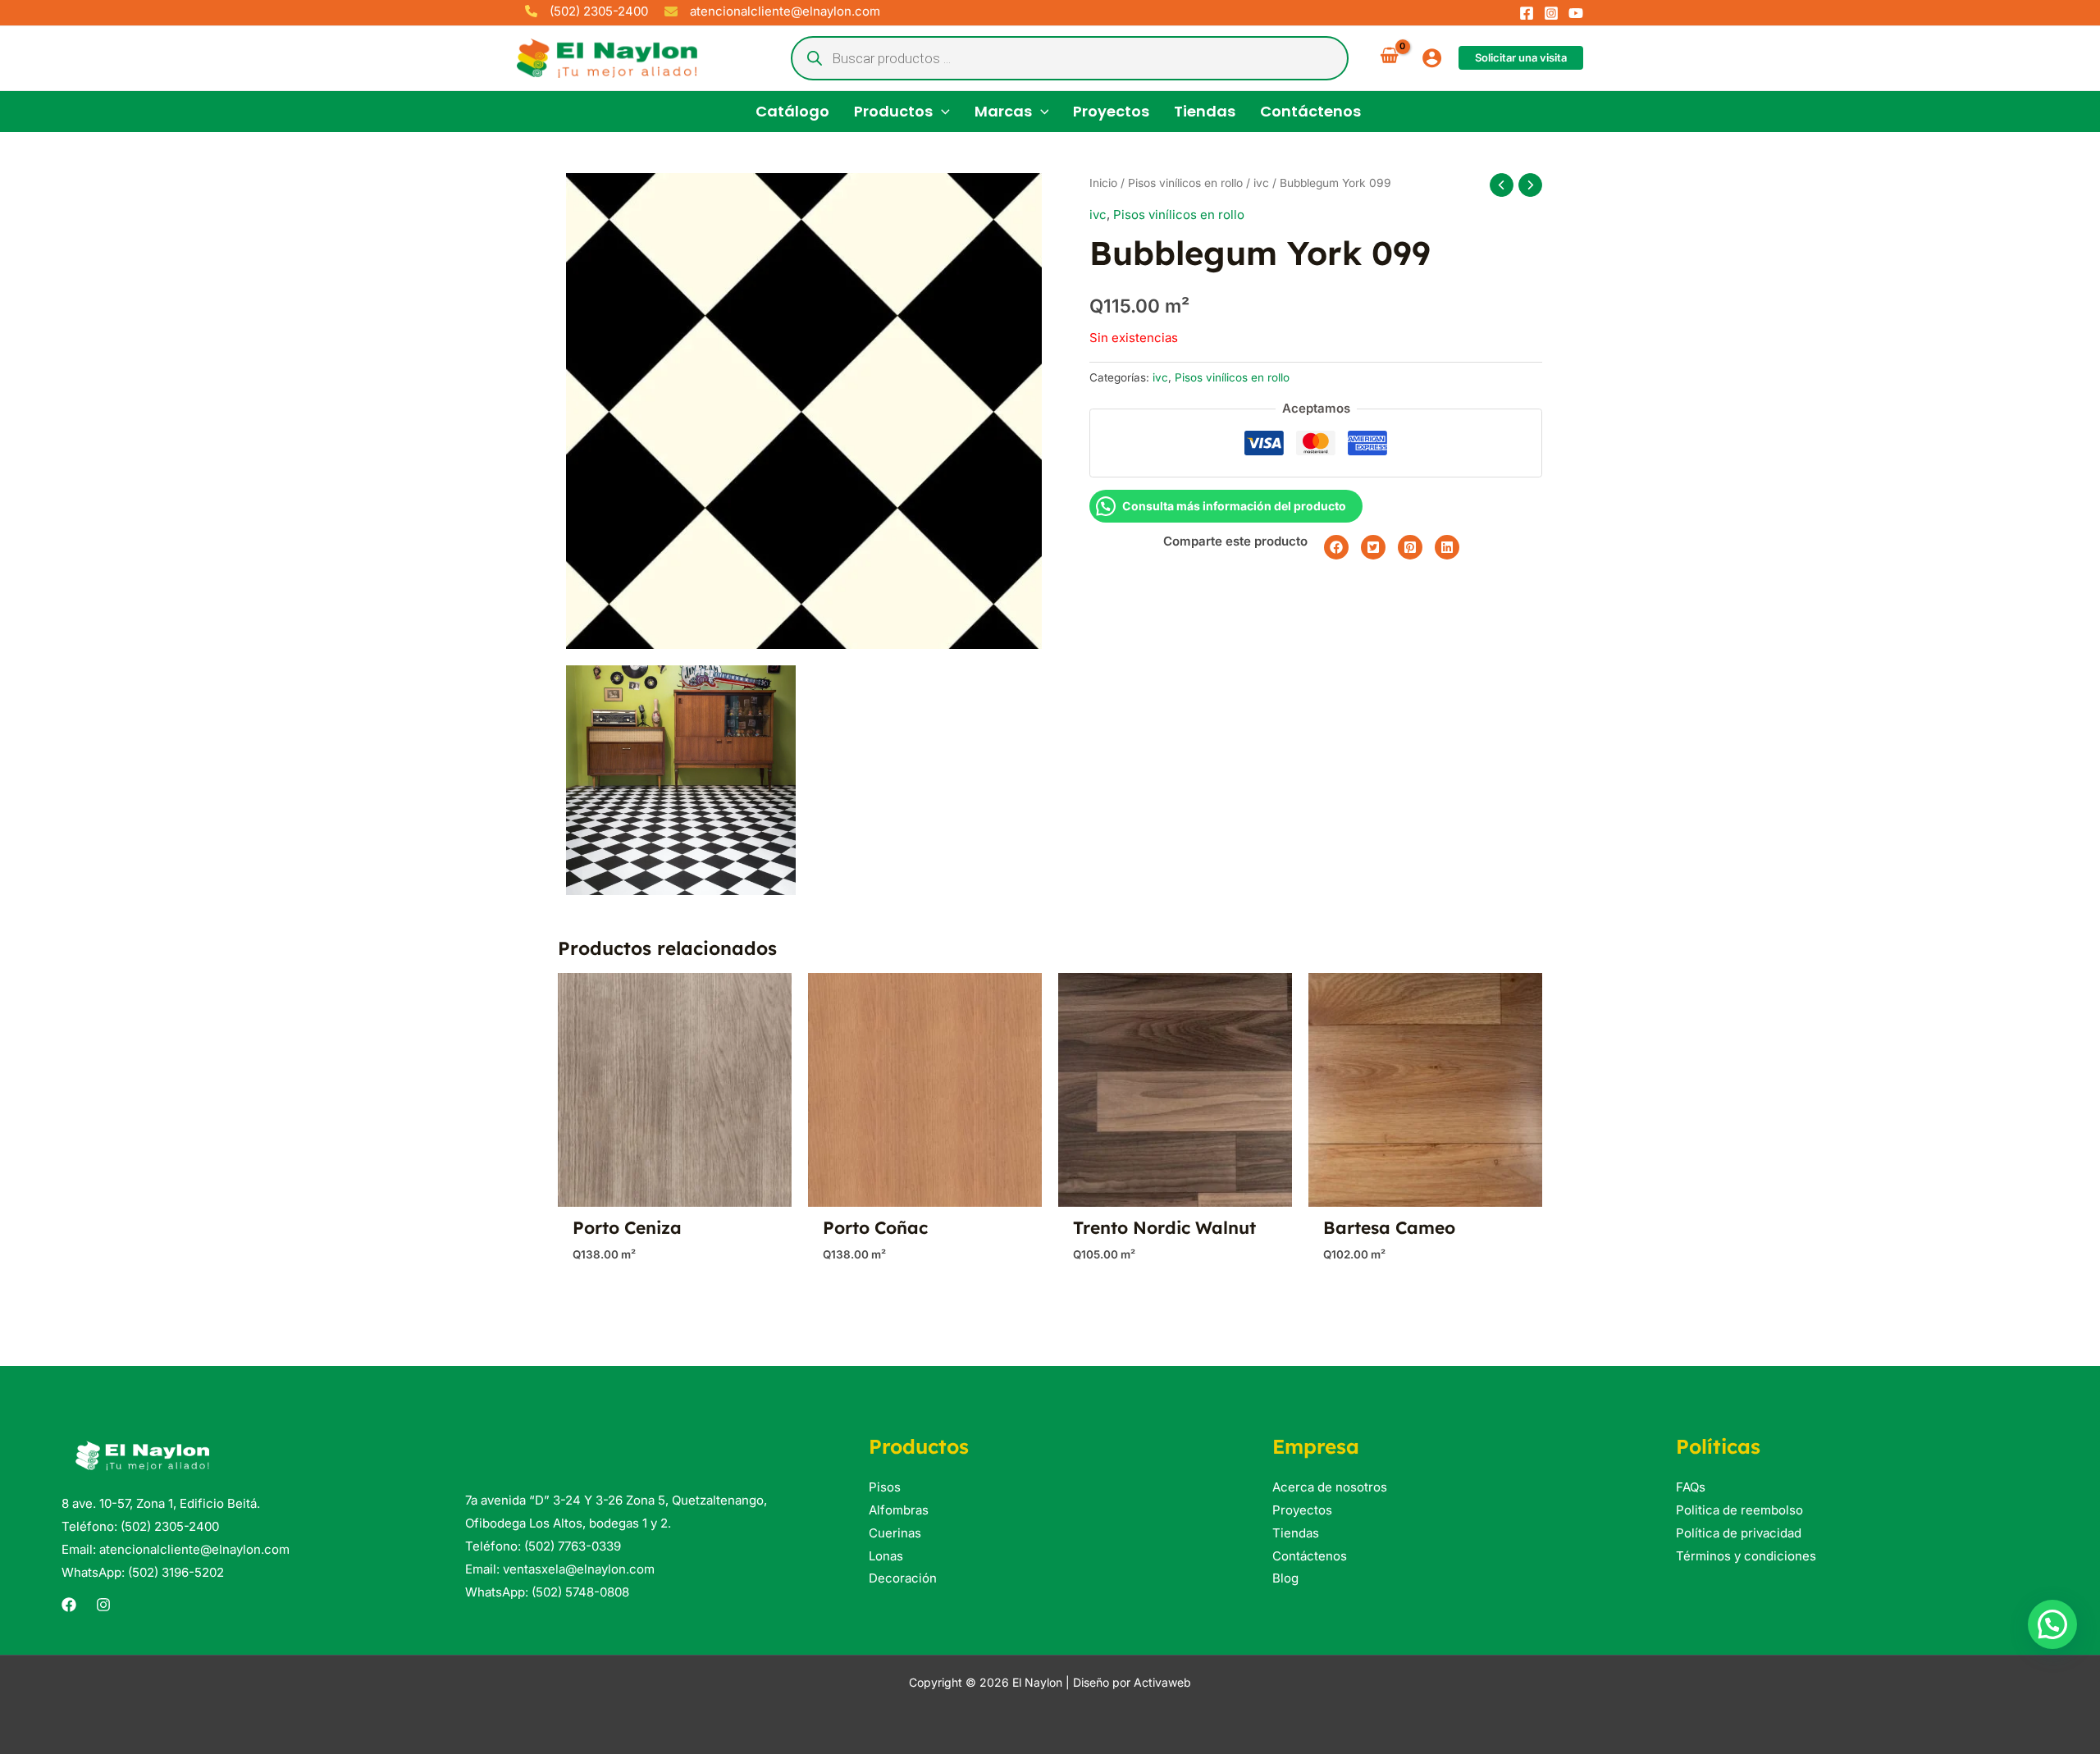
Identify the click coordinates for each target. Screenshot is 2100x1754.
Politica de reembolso (1739, 1510)
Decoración (903, 1578)
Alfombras (899, 1510)
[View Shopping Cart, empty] (1389, 58)
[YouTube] (1576, 13)
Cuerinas (895, 1533)
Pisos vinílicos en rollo (1185, 183)
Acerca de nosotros (1330, 1487)
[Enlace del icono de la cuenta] (1432, 58)
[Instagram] (1551, 13)
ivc (1261, 183)
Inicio (1103, 183)
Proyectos (1302, 1510)
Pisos (885, 1487)
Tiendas (1296, 1533)
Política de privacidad (1739, 1533)
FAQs (1691, 1487)
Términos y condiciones (1746, 1556)
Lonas (886, 1556)
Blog (1285, 1578)
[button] (1521, 58)
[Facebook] (1527, 13)
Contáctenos (1310, 1556)
